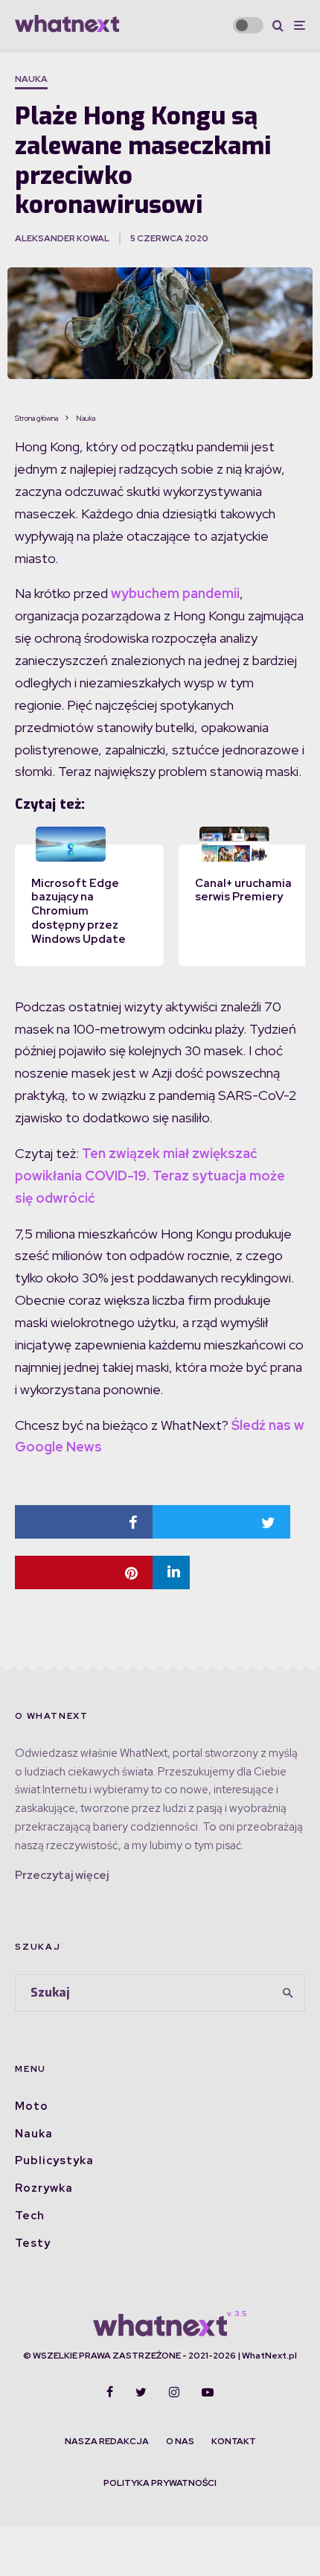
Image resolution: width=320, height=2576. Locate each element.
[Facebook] (110, 2392)
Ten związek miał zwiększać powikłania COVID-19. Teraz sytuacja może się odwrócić (150, 1176)
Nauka (31, 79)
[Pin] (84, 1572)
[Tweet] (221, 1522)
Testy (33, 2243)
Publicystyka (54, 2160)
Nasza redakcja (107, 2441)
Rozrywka (44, 2188)
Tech (30, 2216)
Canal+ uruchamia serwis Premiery (243, 890)
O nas (180, 2441)
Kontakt (234, 2441)
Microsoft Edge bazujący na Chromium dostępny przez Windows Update (79, 911)
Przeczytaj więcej (62, 1875)
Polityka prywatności (160, 2483)
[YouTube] (208, 2392)
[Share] (84, 1522)
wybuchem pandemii (175, 593)
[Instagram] (174, 2392)
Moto (32, 2106)
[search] (289, 1993)
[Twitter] (141, 2392)
